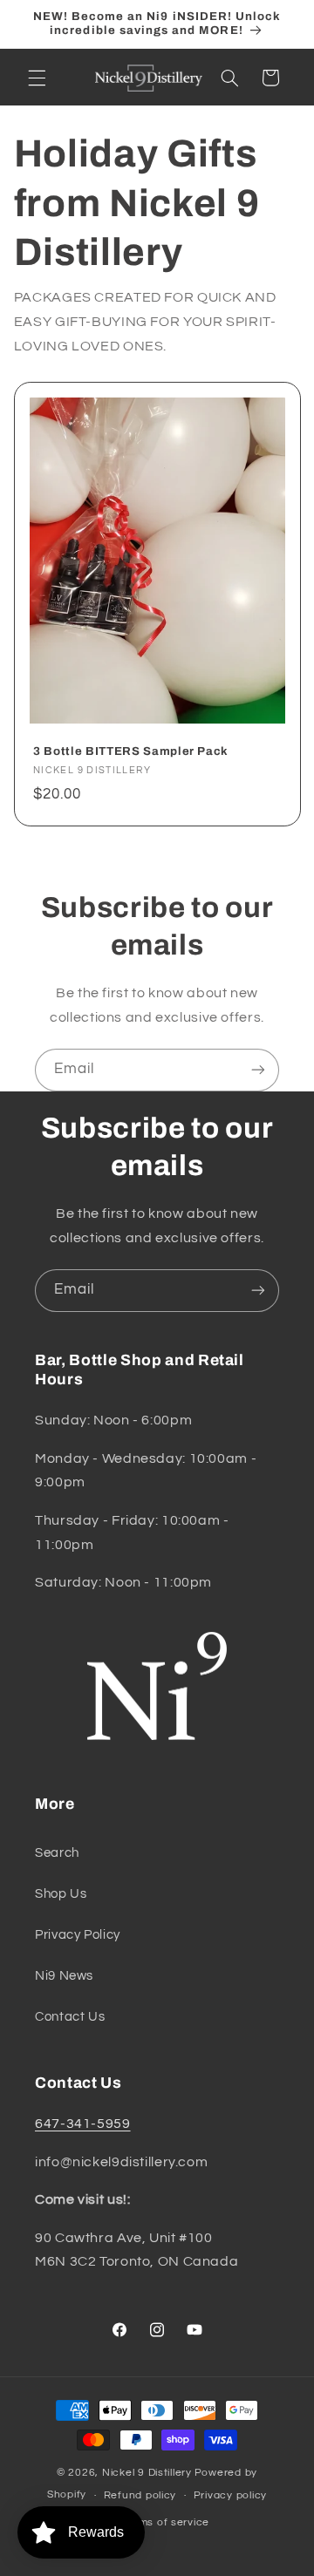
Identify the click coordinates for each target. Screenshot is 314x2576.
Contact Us (70, 2017)
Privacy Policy (78, 1935)
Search (57, 1853)
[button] (37, 78)
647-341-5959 (83, 2124)
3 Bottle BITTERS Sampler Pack (131, 751)
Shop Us (61, 1894)
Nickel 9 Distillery (147, 2473)
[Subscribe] (258, 1070)
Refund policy (140, 2495)
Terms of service (165, 2522)
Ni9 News (64, 1976)
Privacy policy (230, 2495)
